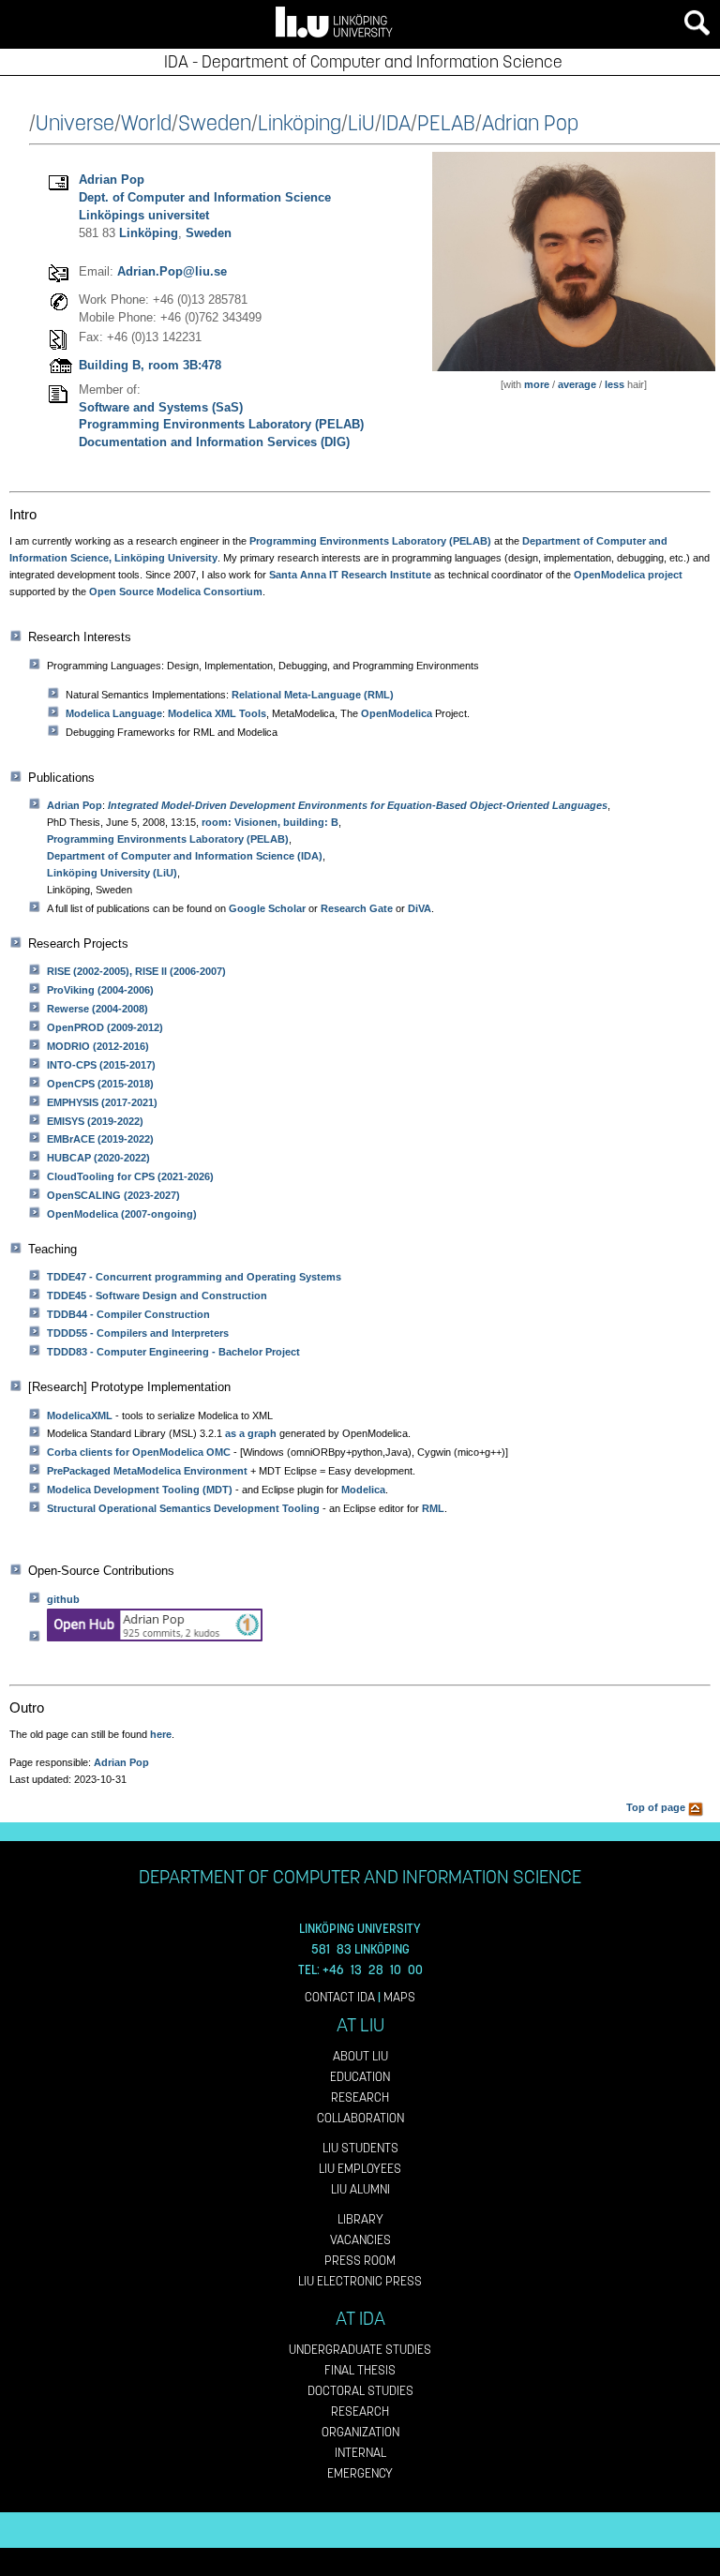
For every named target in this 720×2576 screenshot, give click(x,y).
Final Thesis (360, 2370)
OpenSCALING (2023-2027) (113, 1195)
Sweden (215, 123)
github (63, 1599)
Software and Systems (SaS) (161, 407)
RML (433, 1508)
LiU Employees (360, 2169)
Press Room (360, 2261)
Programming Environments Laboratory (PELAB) (221, 424)
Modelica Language (114, 713)
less (615, 384)
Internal (360, 2453)
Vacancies (360, 2240)
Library (360, 2219)
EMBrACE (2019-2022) (100, 1139)
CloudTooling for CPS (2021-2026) (130, 1176)
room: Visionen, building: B (270, 822)
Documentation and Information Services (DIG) (214, 442)
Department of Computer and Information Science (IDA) (185, 856)
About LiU (360, 2056)
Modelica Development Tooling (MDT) (140, 1490)
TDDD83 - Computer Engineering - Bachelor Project (173, 1352)
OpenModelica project (628, 575)
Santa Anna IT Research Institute (350, 575)
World (146, 123)
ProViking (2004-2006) (100, 990)
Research (360, 2097)
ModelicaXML (80, 1415)
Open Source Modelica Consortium (176, 592)
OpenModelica (397, 713)
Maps (399, 1997)
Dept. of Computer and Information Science (205, 197)
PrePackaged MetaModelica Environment (147, 1471)
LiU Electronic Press (360, 2281)
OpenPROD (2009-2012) (105, 1027)
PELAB (446, 123)
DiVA (420, 908)
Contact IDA (340, 1997)
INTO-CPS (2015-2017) (101, 1065)
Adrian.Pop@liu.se (172, 271)
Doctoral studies (360, 2391)
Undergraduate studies (360, 2350)
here (161, 1734)
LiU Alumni (360, 2189)
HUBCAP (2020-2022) (98, 1158)
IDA (396, 123)
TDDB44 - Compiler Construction (128, 1314)
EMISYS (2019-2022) (95, 1121)
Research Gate (357, 908)
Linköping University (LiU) (112, 873)
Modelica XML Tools (217, 713)
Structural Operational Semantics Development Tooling (183, 1508)
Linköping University (166, 558)
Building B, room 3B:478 (150, 365)
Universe (75, 123)
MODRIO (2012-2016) (98, 1046)
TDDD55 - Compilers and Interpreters (138, 1333)
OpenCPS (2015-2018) (100, 1084)
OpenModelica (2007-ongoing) (122, 1214)
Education (360, 2077)
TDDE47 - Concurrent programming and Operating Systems (194, 1277)
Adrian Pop (530, 123)
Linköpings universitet (144, 215)
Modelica (363, 1490)
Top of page (657, 1807)
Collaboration (360, 2118)
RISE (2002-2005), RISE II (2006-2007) (136, 971)
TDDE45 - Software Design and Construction (157, 1295)
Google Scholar (267, 908)
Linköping (300, 123)
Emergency (360, 2473)
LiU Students (360, 2148)
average (577, 384)
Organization (360, 2432)
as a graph (251, 1433)
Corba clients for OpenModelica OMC (139, 1452)
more (537, 384)
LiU (361, 123)
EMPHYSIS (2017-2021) (102, 1102)
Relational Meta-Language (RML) (313, 695)
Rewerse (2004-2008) (97, 1009)
